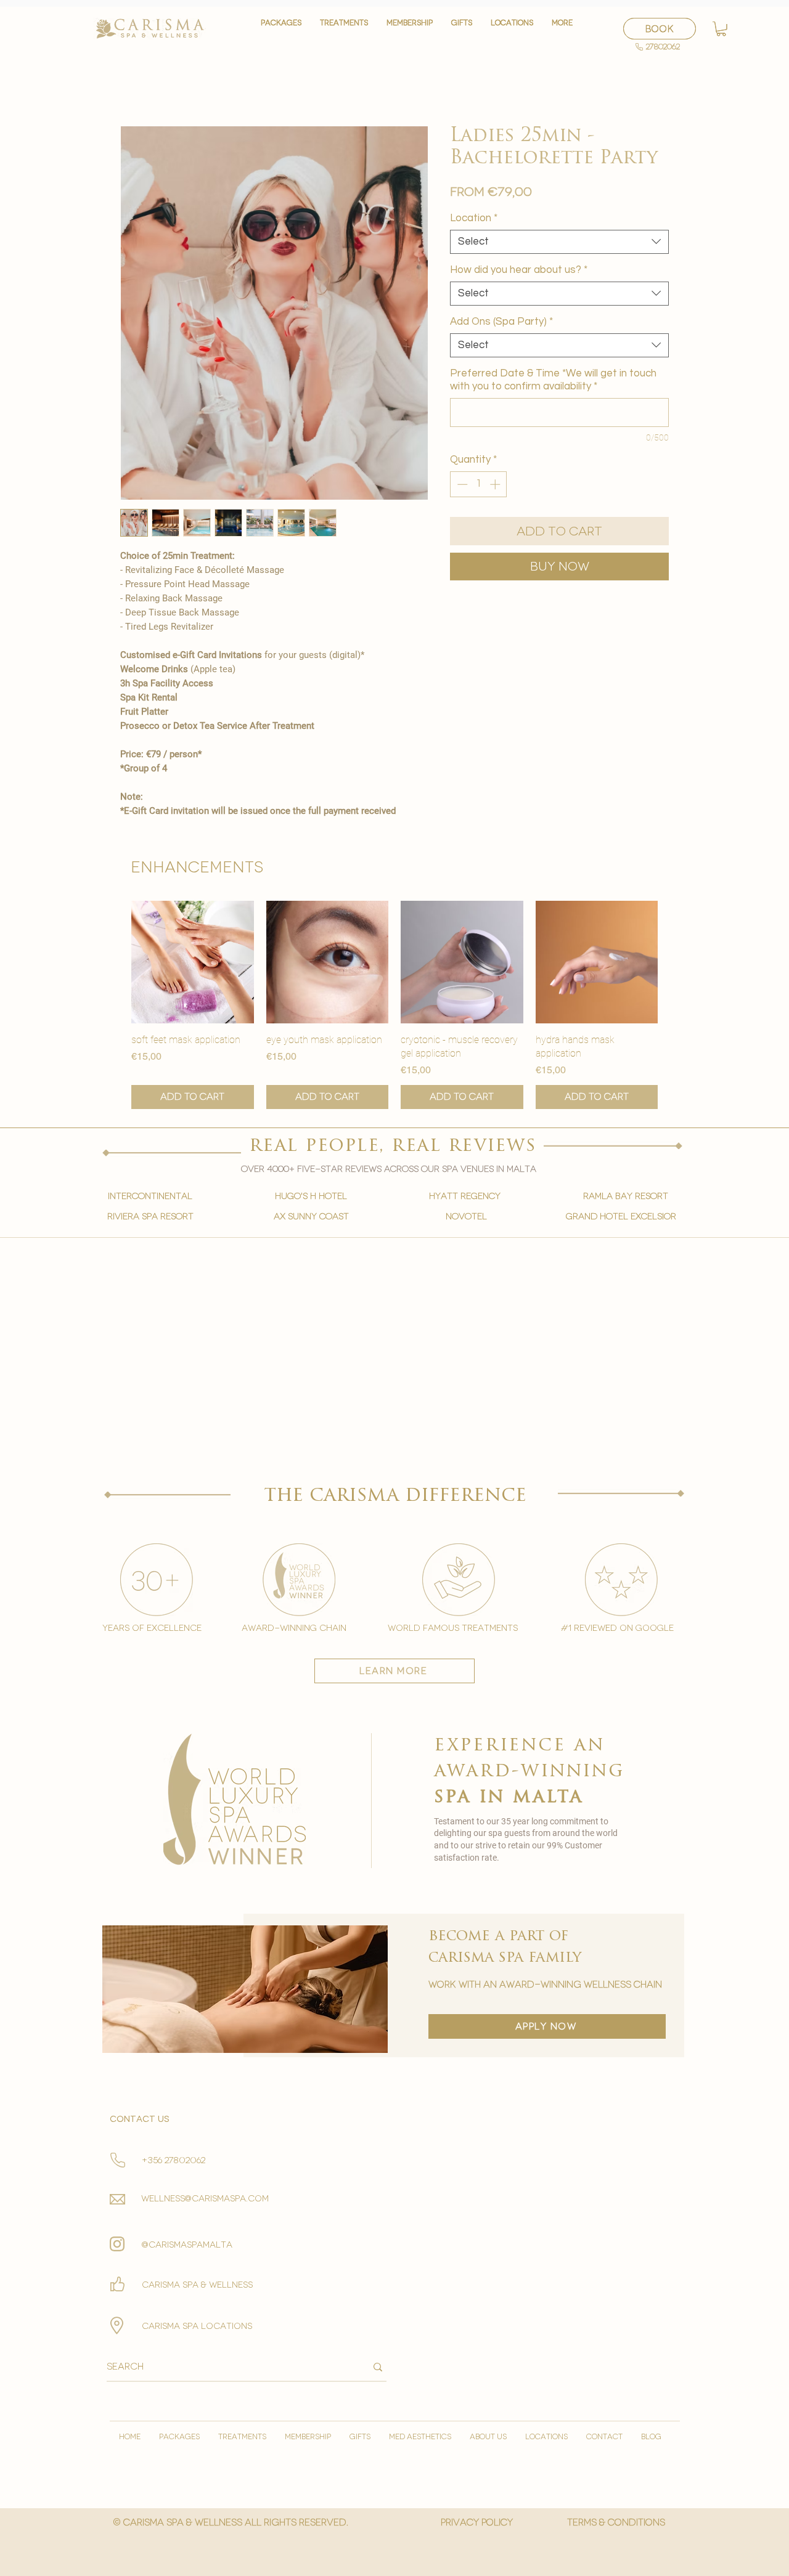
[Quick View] (193, 962)
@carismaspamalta (187, 2245)
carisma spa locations (197, 2326)
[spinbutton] (479, 484)
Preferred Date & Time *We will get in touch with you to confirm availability (553, 380)
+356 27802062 (174, 2160)
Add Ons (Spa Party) (501, 322)
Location (474, 218)
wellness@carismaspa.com (205, 2199)
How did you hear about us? (519, 270)
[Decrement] (461, 484)
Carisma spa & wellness (197, 2285)
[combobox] (559, 242)
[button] (344, 29)
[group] (394, 1005)
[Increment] (496, 484)
